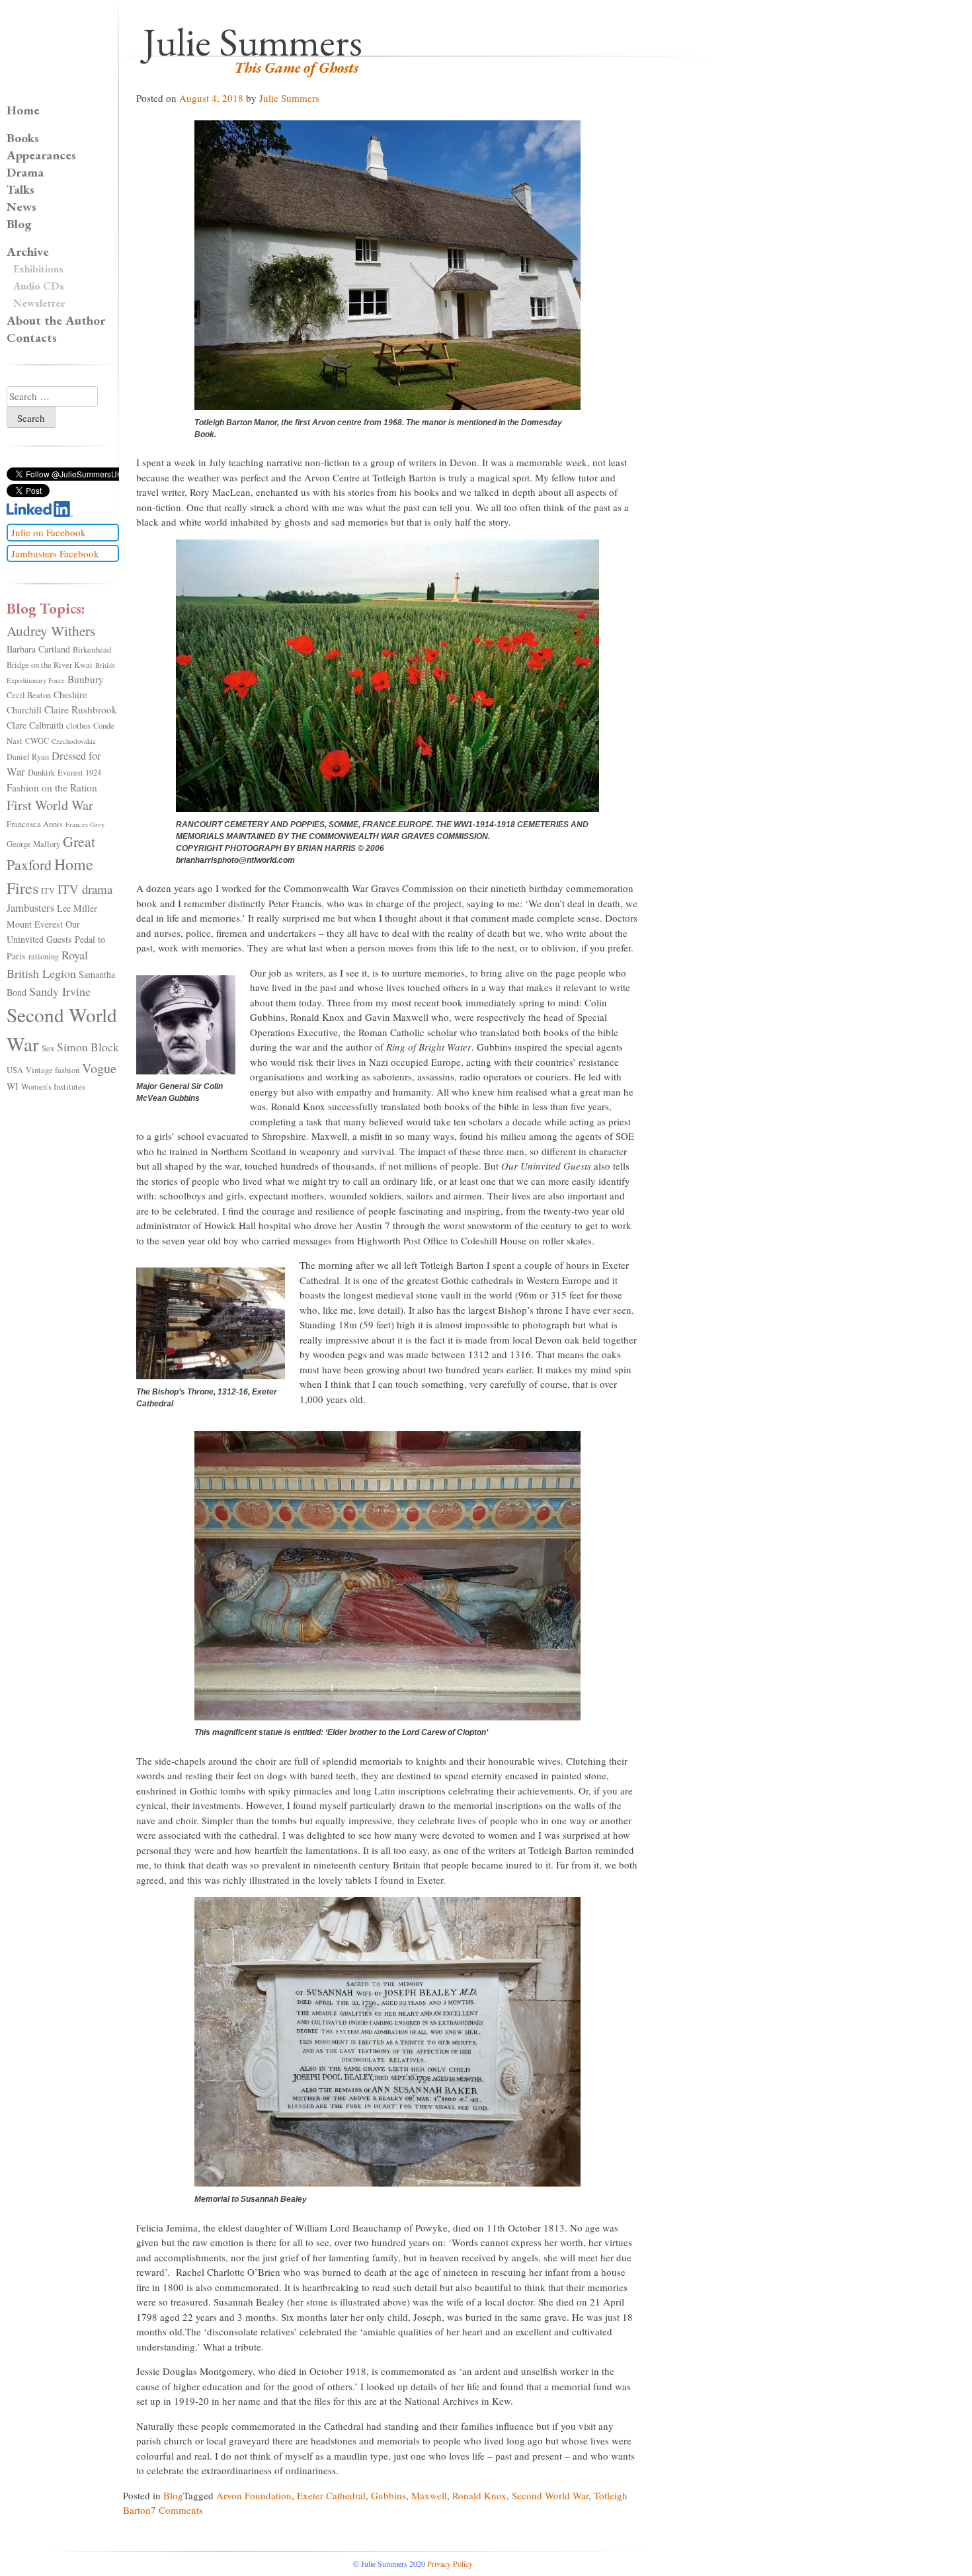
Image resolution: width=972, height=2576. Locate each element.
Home (23, 110)
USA (15, 1070)
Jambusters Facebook (55, 553)
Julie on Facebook (49, 532)
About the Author (56, 320)
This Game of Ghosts (296, 68)
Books (23, 138)
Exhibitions (38, 269)
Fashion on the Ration (52, 787)
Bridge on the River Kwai (50, 665)
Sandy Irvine (60, 991)
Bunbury (86, 679)
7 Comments (177, 2510)
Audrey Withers (51, 630)
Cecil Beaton (29, 695)
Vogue (99, 1068)
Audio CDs (39, 286)
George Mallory (33, 844)
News (21, 207)
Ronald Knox (479, 2495)
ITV (48, 891)
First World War (50, 805)
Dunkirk (41, 773)
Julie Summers (253, 42)
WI (13, 1086)
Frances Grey (85, 825)
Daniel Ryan (28, 757)
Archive (28, 252)
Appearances (41, 155)
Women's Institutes (53, 1087)
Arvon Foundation (254, 2495)
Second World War (550, 2495)
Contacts (32, 338)
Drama (25, 172)
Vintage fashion (53, 1070)
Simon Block (88, 1047)
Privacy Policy (450, 2563)
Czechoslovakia (74, 741)
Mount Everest (35, 924)
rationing (44, 956)
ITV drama (85, 889)
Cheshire (70, 695)
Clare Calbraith (35, 725)
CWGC (37, 741)
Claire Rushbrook (81, 709)
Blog (173, 2495)
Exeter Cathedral (331, 2495)
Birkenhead (92, 650)
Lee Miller (77, 908)
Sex (48, 1048)
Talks (20, 189)
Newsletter (39, 303)
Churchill (24, 710)
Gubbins (388, 2495)
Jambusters (30, 908)
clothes (78, 726)
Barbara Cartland (38, 649)
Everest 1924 (79, 773)
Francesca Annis (35, 824)
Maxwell (429, 2495)
